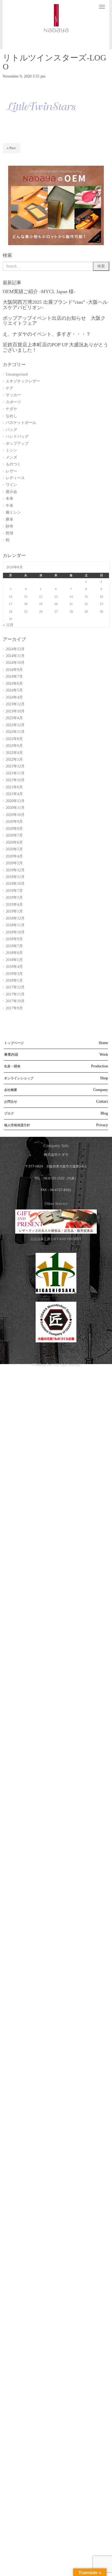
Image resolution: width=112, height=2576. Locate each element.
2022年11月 (15, 732)
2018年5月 (14, 960)
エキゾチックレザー (23, 381)
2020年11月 (15, 808)
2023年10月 (15, 711)
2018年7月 (14, 946)
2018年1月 (14, 980)
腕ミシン (13, 512)
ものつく (13, 464)
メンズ (11, 457)
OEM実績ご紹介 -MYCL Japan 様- (39, 292)
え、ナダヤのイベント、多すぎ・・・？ (47, 334)
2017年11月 (15, 994)
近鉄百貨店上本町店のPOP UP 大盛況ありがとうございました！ (55, 347)
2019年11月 (15, 877)
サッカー (13, 395)
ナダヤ (11, 409)
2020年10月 (15, 815)
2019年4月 (14, 905)
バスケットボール (21, 423)
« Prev (11, 148)
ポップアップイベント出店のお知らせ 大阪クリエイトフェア (54, 321)
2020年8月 (14, 829)
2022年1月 (14, 759)
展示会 (11, 492)
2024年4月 (14, 697)
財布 (10, 526)
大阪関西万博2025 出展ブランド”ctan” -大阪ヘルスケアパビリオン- (55, 305)
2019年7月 (14, 891)
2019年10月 (15, 884)
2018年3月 (14, 974)
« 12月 (8, 625)
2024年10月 (15, 663)
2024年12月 (15, 649)
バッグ (11, 430)
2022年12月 (15, 725)
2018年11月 (15, 925)
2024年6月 (14, 684)
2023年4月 (14, 718)
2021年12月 (15, 766)
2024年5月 (14, 690)
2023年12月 (15, 704)
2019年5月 (14, 897)
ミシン (11, 450)
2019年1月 (14, 911)
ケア (10, 388)
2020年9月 (14, 822)
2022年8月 (14, 739)
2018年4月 (14, 967)
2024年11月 (15, 656)
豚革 (10, 519)
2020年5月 (14, 849)
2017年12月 (15, 987)
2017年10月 (15, 1001)
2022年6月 (14, 746)
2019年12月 (15, 870)
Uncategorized (17, 374)
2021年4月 (14, 794)
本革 (10, 499)
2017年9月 (14, 1008)
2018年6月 (14, 953)
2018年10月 (15, 932)
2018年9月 (14, 939)
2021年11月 (15, 773)
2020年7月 (14, 835)
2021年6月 (14, 787)
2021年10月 (15, 780)
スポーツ (13, 402)
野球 (10, 533)
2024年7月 (14, 676)
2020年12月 (15, 801)
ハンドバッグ (17, 436)
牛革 (10, 506)
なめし (11, 416)
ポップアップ (17, 444)
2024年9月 (14, 670)
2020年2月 (14, 863)
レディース (15, 478)
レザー (11, 471)
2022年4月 (14, 753)
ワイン (11, 485)
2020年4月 (14, 856)
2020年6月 (14, 842)
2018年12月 (15, 918)
